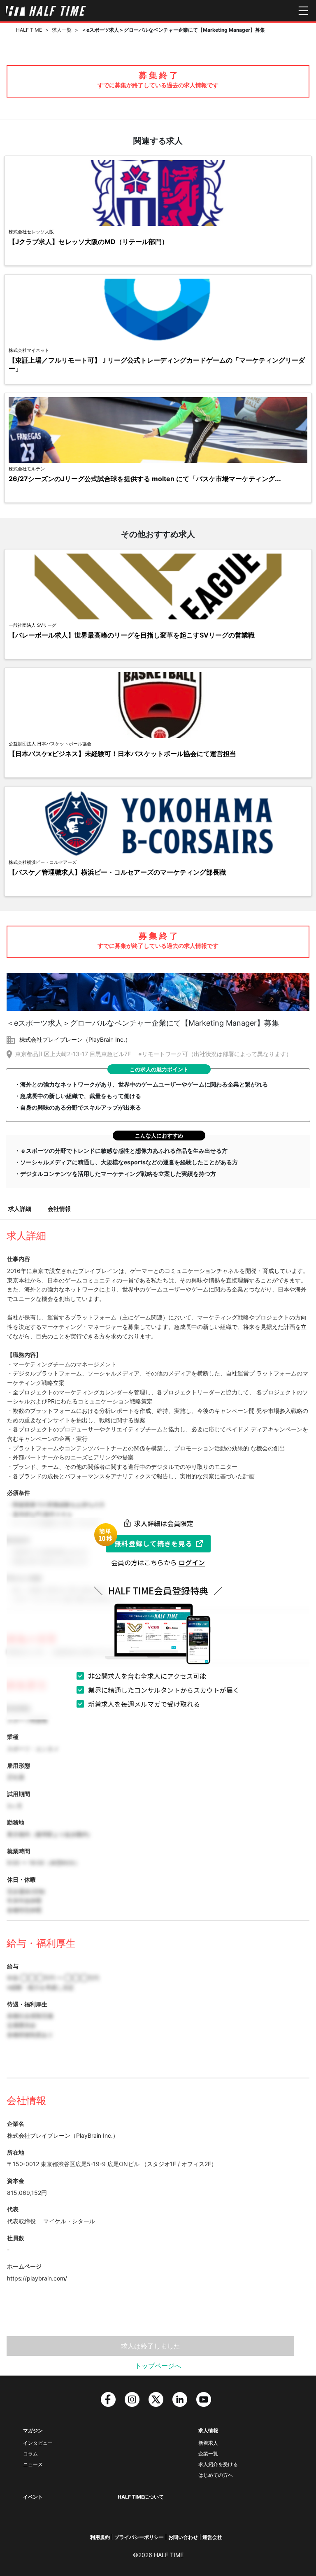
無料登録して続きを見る (153, 1543)
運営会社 (212, 2537)
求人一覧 (62, 30)
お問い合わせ (183, 2537)
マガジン (33, 2431)
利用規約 (100, 2537)
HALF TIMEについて (141, 2497)
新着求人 (208, 2443)
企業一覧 (208, 2454)
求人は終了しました (151, 2346)
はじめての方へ (216, 2475)
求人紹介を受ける (218, 2464)
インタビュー (38, 2443)
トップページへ (158, 2366)
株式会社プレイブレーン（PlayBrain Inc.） (75, 1039)
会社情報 (59, 1209)
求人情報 (208, 2431)
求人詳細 (20, 1209)
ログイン (192, 1562)
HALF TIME (29, 30)
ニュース (33, 2464)
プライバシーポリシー (139, 2537)
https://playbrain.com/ (37, 2278)
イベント (33, 2497)
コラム (30, 2454)
